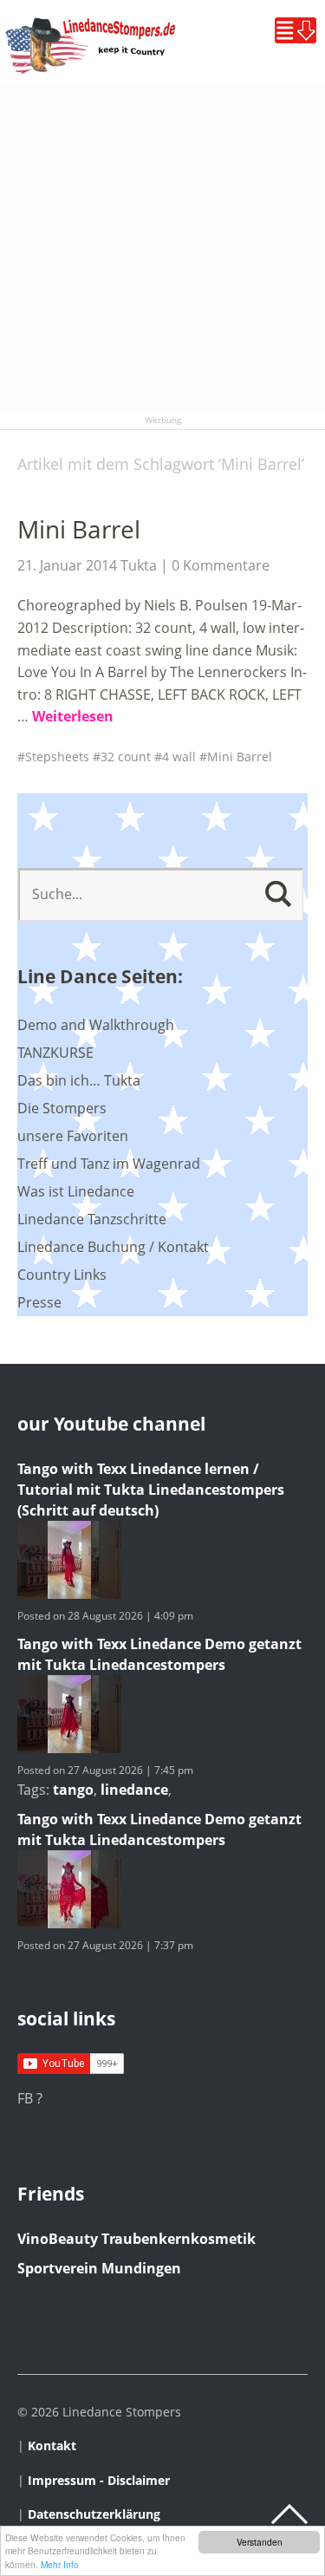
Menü (296, 30)
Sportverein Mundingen (99, 2268)
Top (289, 2514)
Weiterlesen (73, 716)
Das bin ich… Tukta (79, 1080)
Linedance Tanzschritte (92, 1219)
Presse (39, 1302)
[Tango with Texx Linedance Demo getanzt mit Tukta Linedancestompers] (69, 1748)
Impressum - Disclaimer (99, 2480)
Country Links (62, 1275)
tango (73, 1790)
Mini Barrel (79, 529)
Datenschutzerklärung (94, 2514)
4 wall (179, 756)
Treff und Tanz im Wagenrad (109, 1164)
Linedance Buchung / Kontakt (113, 1247)
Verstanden (260, 2542)
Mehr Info (60, 2564)
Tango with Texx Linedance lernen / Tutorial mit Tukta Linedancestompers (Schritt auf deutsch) (151, 1490)
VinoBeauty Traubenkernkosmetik (136, 2239)
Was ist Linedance (76, 1191)
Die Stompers (62, 1108)
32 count (126, 756)
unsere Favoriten (73, 1136)
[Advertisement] (162, 249)
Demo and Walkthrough (96, 1025)
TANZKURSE (55, 1053)
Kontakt (52, 2446)
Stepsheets (57, 756)
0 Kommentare (221, 565)
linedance (134, 1790)
